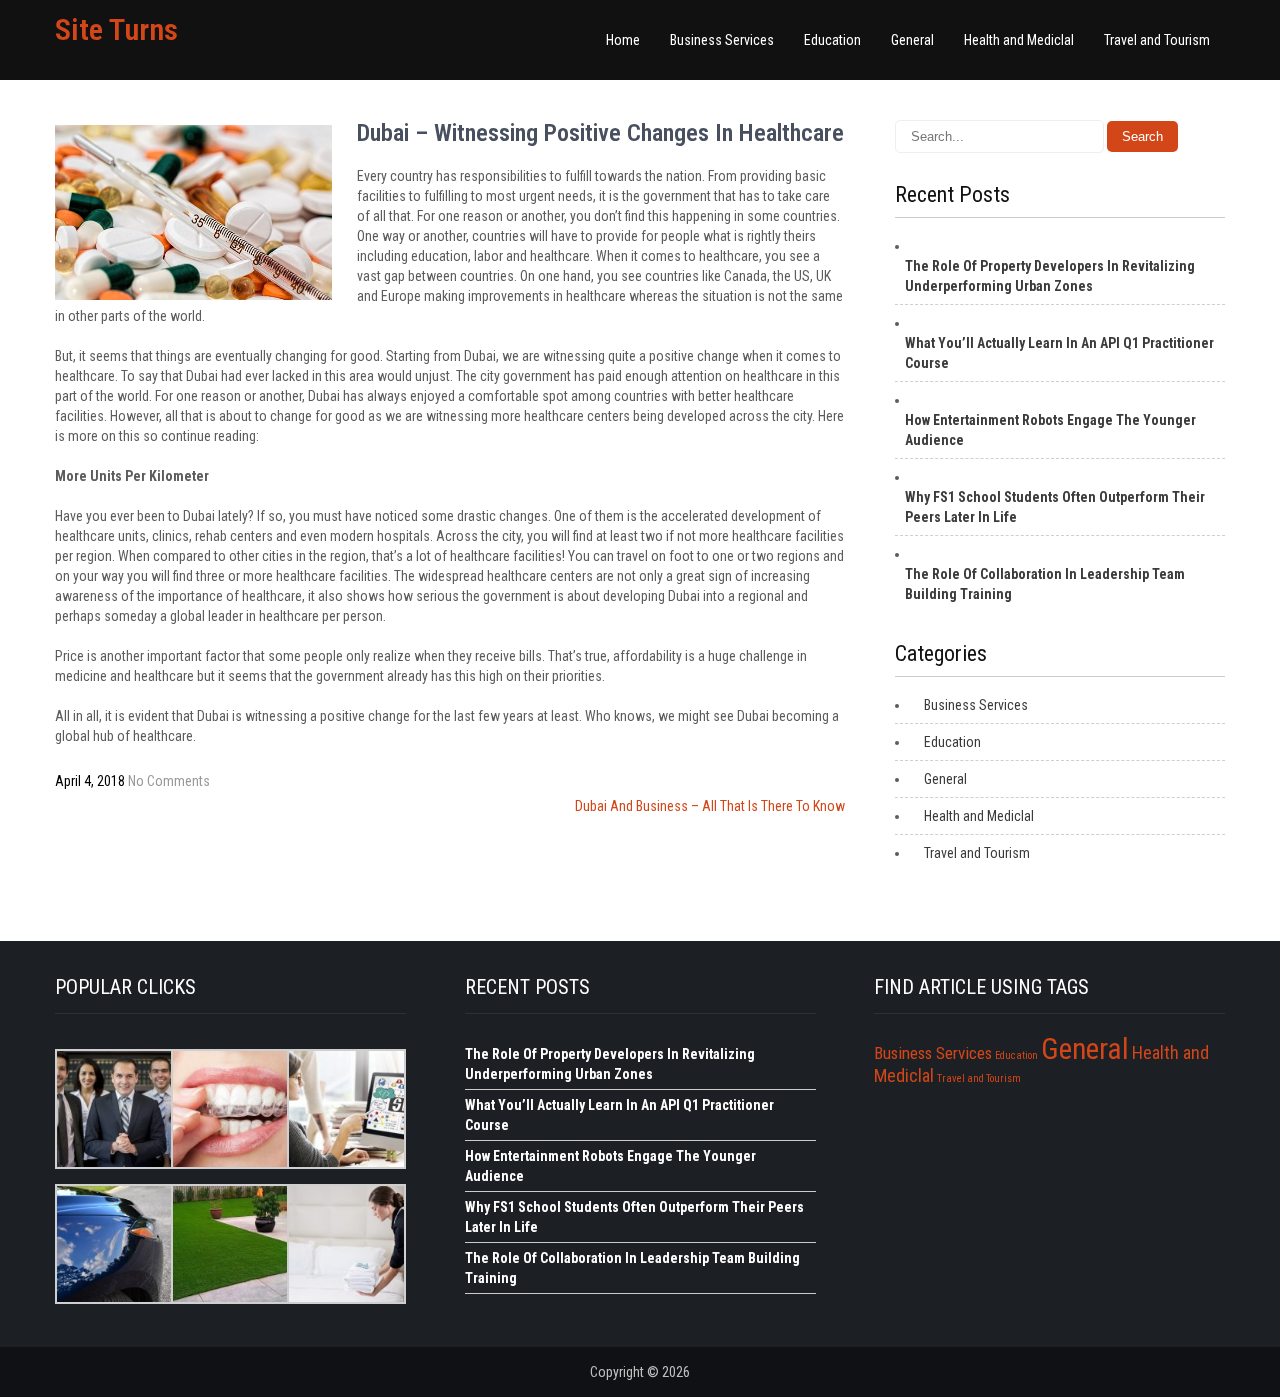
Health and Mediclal (1019, 40)
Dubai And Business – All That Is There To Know (710, 806)
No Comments (169, 781)
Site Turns (116, 29)
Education (832, 40)
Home (623, 40)
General (912, 40)
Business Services (722, 40)
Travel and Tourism (1157, 40)
